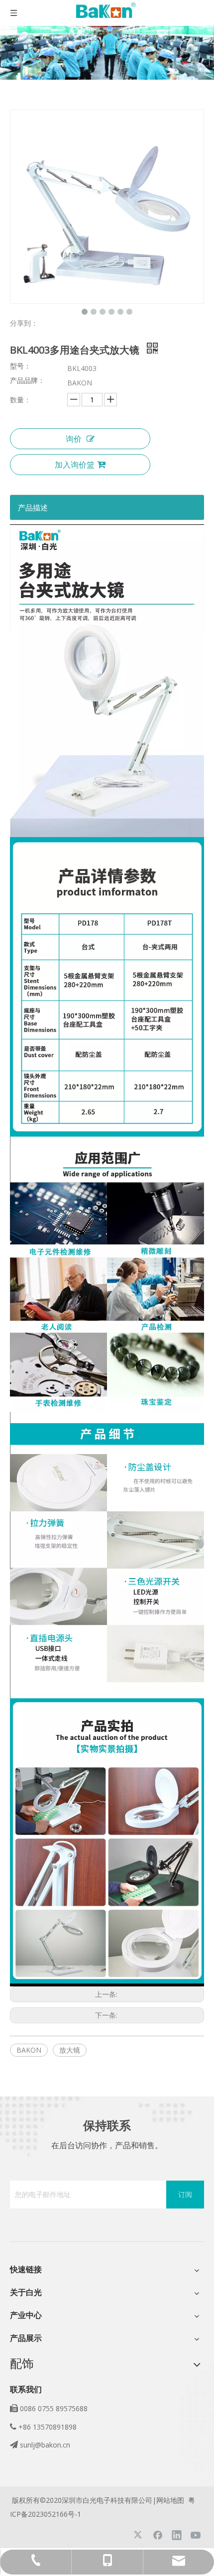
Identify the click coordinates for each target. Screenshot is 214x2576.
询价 (74, 439)
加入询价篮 (75, 465)
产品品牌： (27, 381)
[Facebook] (158, 2535)
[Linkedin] (177, 2535)
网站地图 (170, 2500)
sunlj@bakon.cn (45, 2445)
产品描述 (33, 507)
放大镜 (70, 2050)
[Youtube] (196, 2535)
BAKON (29, 2050)
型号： (20, 367)
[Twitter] (139, 2535)
